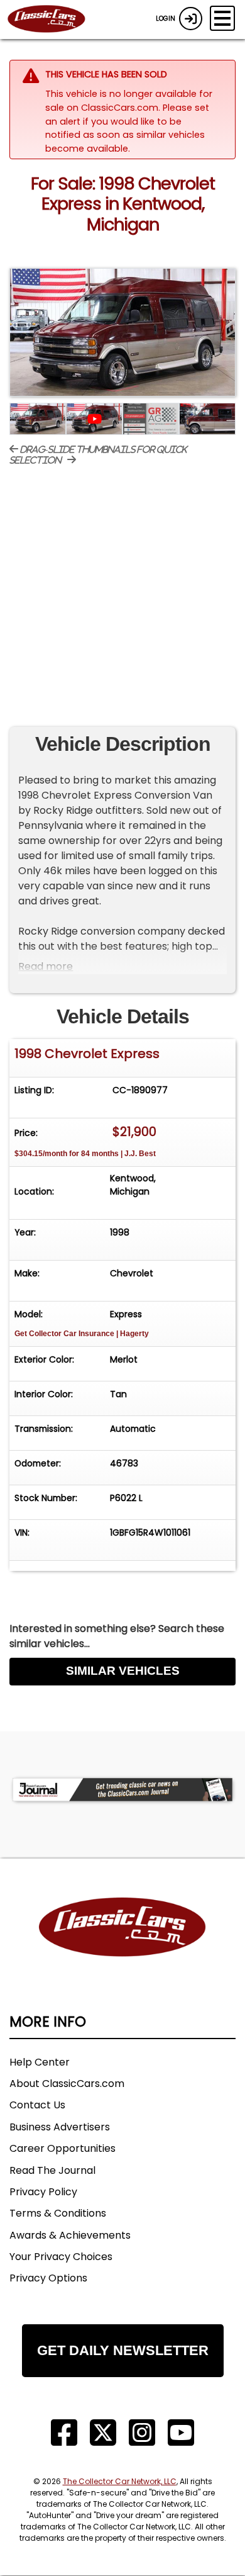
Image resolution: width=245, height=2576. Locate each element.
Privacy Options (48, 2278)
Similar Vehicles (123, 1671)
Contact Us (37, 2105)
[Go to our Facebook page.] (64, 2433)
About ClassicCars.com (67, 2084)
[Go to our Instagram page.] (142, 2433)
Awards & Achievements (70, 2235)
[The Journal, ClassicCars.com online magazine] (122, 1790)
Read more (46, 966)
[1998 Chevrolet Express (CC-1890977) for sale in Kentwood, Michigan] (122, 332)
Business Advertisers (60, 2127)
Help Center (40, 2062)
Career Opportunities (63, 2148)
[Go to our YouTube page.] (181, 2433)
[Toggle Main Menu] (222, 18)
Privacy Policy (43, 2192)
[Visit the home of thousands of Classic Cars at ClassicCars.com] (54, 20)
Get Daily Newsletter (123, 2350)
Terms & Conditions (58, 2213)
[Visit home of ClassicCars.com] (122, 1946)
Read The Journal (52, 2170)
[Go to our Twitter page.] (103, 2433)
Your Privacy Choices (61, 2257)
